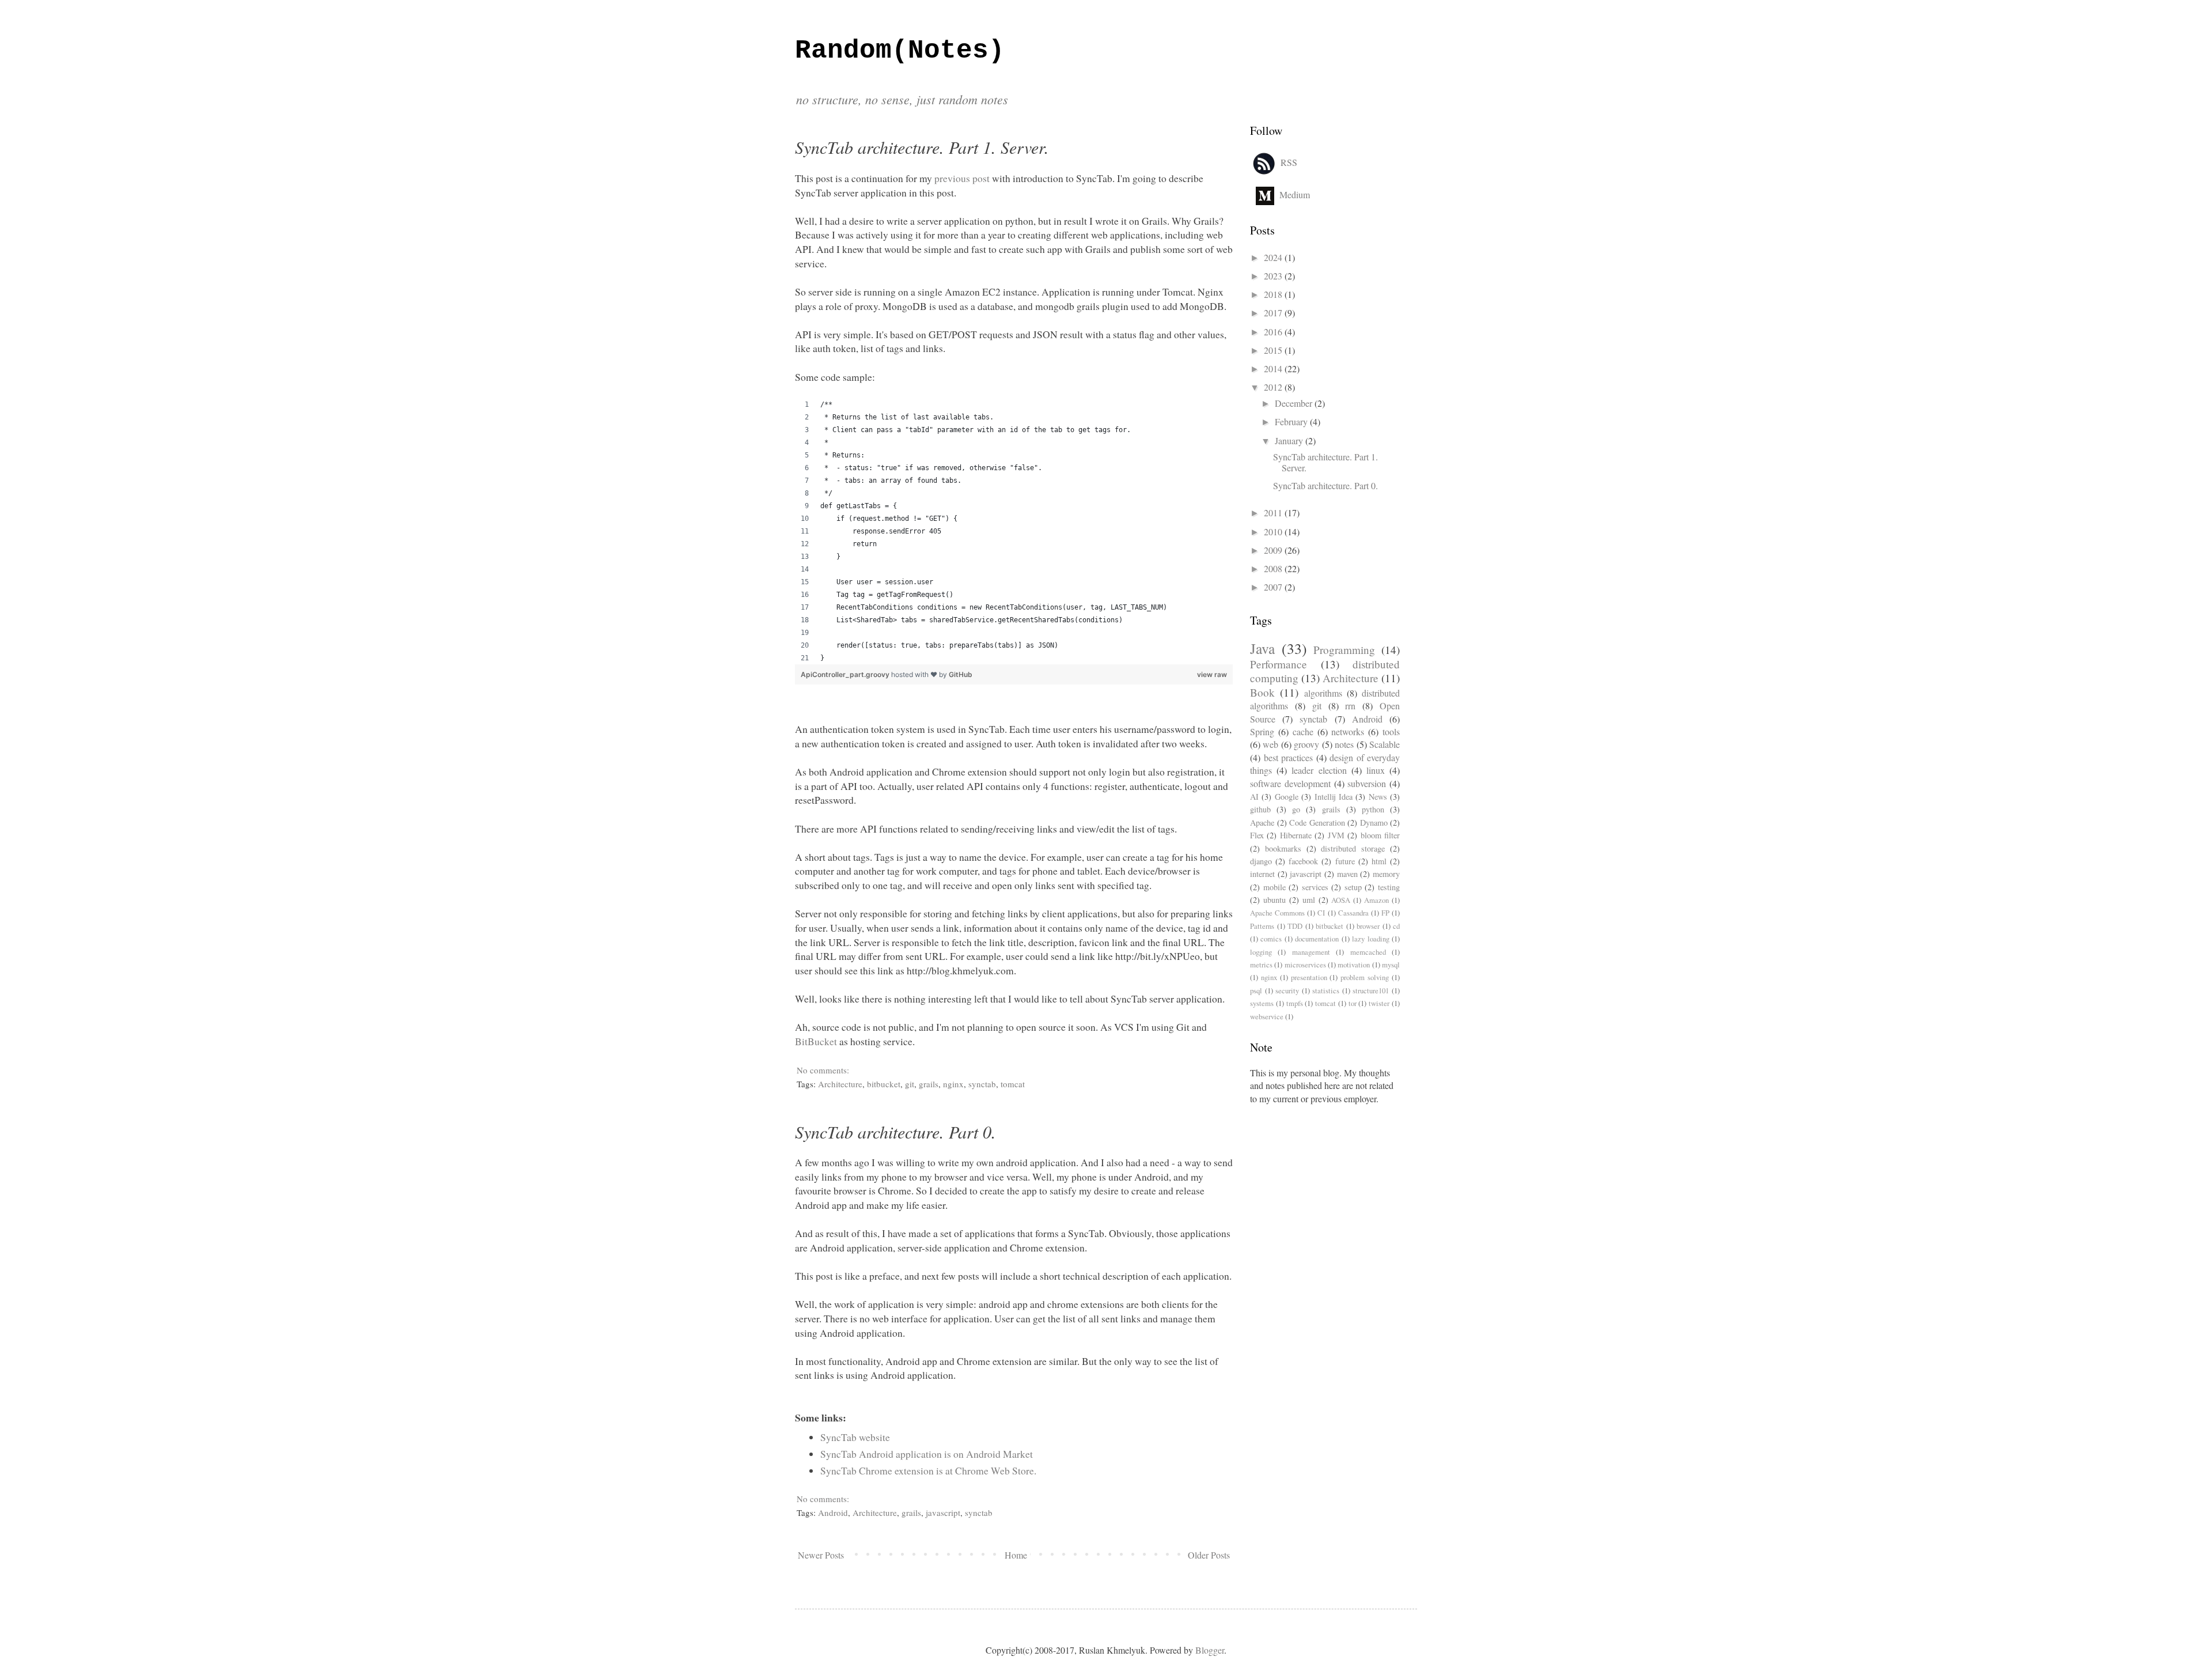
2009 (1274, 550)
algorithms (1323, 693)
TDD (1295, 926)
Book (1262, 692)
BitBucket (816, 1041)
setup (1353, 887)
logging (1261, 952)
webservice (1267, 1016)
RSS (1289, 162)
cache (1303, 731)
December (1295, 403)
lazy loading (1370, 939)
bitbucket (884, 1084)
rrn (1350, 706)
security (1287, 990)
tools (1391, 731)
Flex (1257, 835)
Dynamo (1374, 823)
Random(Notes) (900, 51)
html (1379, 861)
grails (929, 1084)
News (1378, 797)
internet (1262, 874)
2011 (1274, 513)
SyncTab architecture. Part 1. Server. (922, 147)
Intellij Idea (1334, 797)
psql (1256, 990)
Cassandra (1353, 913)
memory (1386, 874)
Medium (1295, 194)
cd (1396, 926)
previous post (962, 178)
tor (1353, 1003)
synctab (982, 1084)
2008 (1274, 568)
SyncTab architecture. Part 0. (895, 1132)
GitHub (961, 674)
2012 (1274, 387)
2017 (1274, 313)
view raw (1212, 674)
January (1290, 440)
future (1345, 861)
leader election (1319, 770)
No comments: (824, 1070)
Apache (1262, 823)
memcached (1368, 952)
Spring (1262, 731)
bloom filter (1380, 835)
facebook (1303, 861)
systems (1262, 1003)
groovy (1306, 744)
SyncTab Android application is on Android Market (927, 1454)
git (910, 1084)
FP (1385, 913)
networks (1348, 731)
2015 (1274, 350)
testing (1389, 887)
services (1315, 887)
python (1373, 809)
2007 (1274, 587)
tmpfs (1295, 1003)
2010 (1274, 532)
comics (1271, 939)
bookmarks (1283, 848)
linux (1376, 770)
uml (1309, 900)
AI (1254, 797)
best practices (1289, 757)
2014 (1274, 368)
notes (1344, 744)
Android (833, 1512)
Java (1262, 648)
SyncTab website (855, 1437)
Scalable (1385, 744)
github (1260, 809)
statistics (1326, 990)
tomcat (1013, 1084)
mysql (1391, 965)
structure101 (1371, 990)
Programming (1344, 650)
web (1270, 744)
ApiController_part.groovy (846, 674)
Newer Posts (821, 1555)
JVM (1336, 835)
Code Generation (1317, 823)
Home (1016, 1555)
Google (1287, 797)
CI (1321, 913)
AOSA (1341, 900)
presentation (1309, 977)
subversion (1367, 783)
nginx (953, 1084)
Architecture (840, 1084)
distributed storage (1353, 848)
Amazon (1376, 900)
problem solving (1365, 977)
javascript (943, 1512)
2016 (1274, 332)
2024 (1274, 257)
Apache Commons (1277, 913)
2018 (1274, 294)
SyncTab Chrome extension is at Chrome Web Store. (928, 1470)
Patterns (1262, 926)
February (1292, 421)
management (1311, 952)
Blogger (1210, 1650)
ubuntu (1274, 900)
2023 (1274, 276)
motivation (1354, 965)
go (1296, 809)
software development (1290, 783)
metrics (1261, 965)
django (1261, 861)
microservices (1305, 965)
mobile (1274, 887)
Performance (1279, 664)
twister (1379, 1003)
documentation (1317, 939)
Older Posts (1209, 1555)
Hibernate (1296, 835)
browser (1368, 926)
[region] (1014, 531)
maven (1347, 874)
